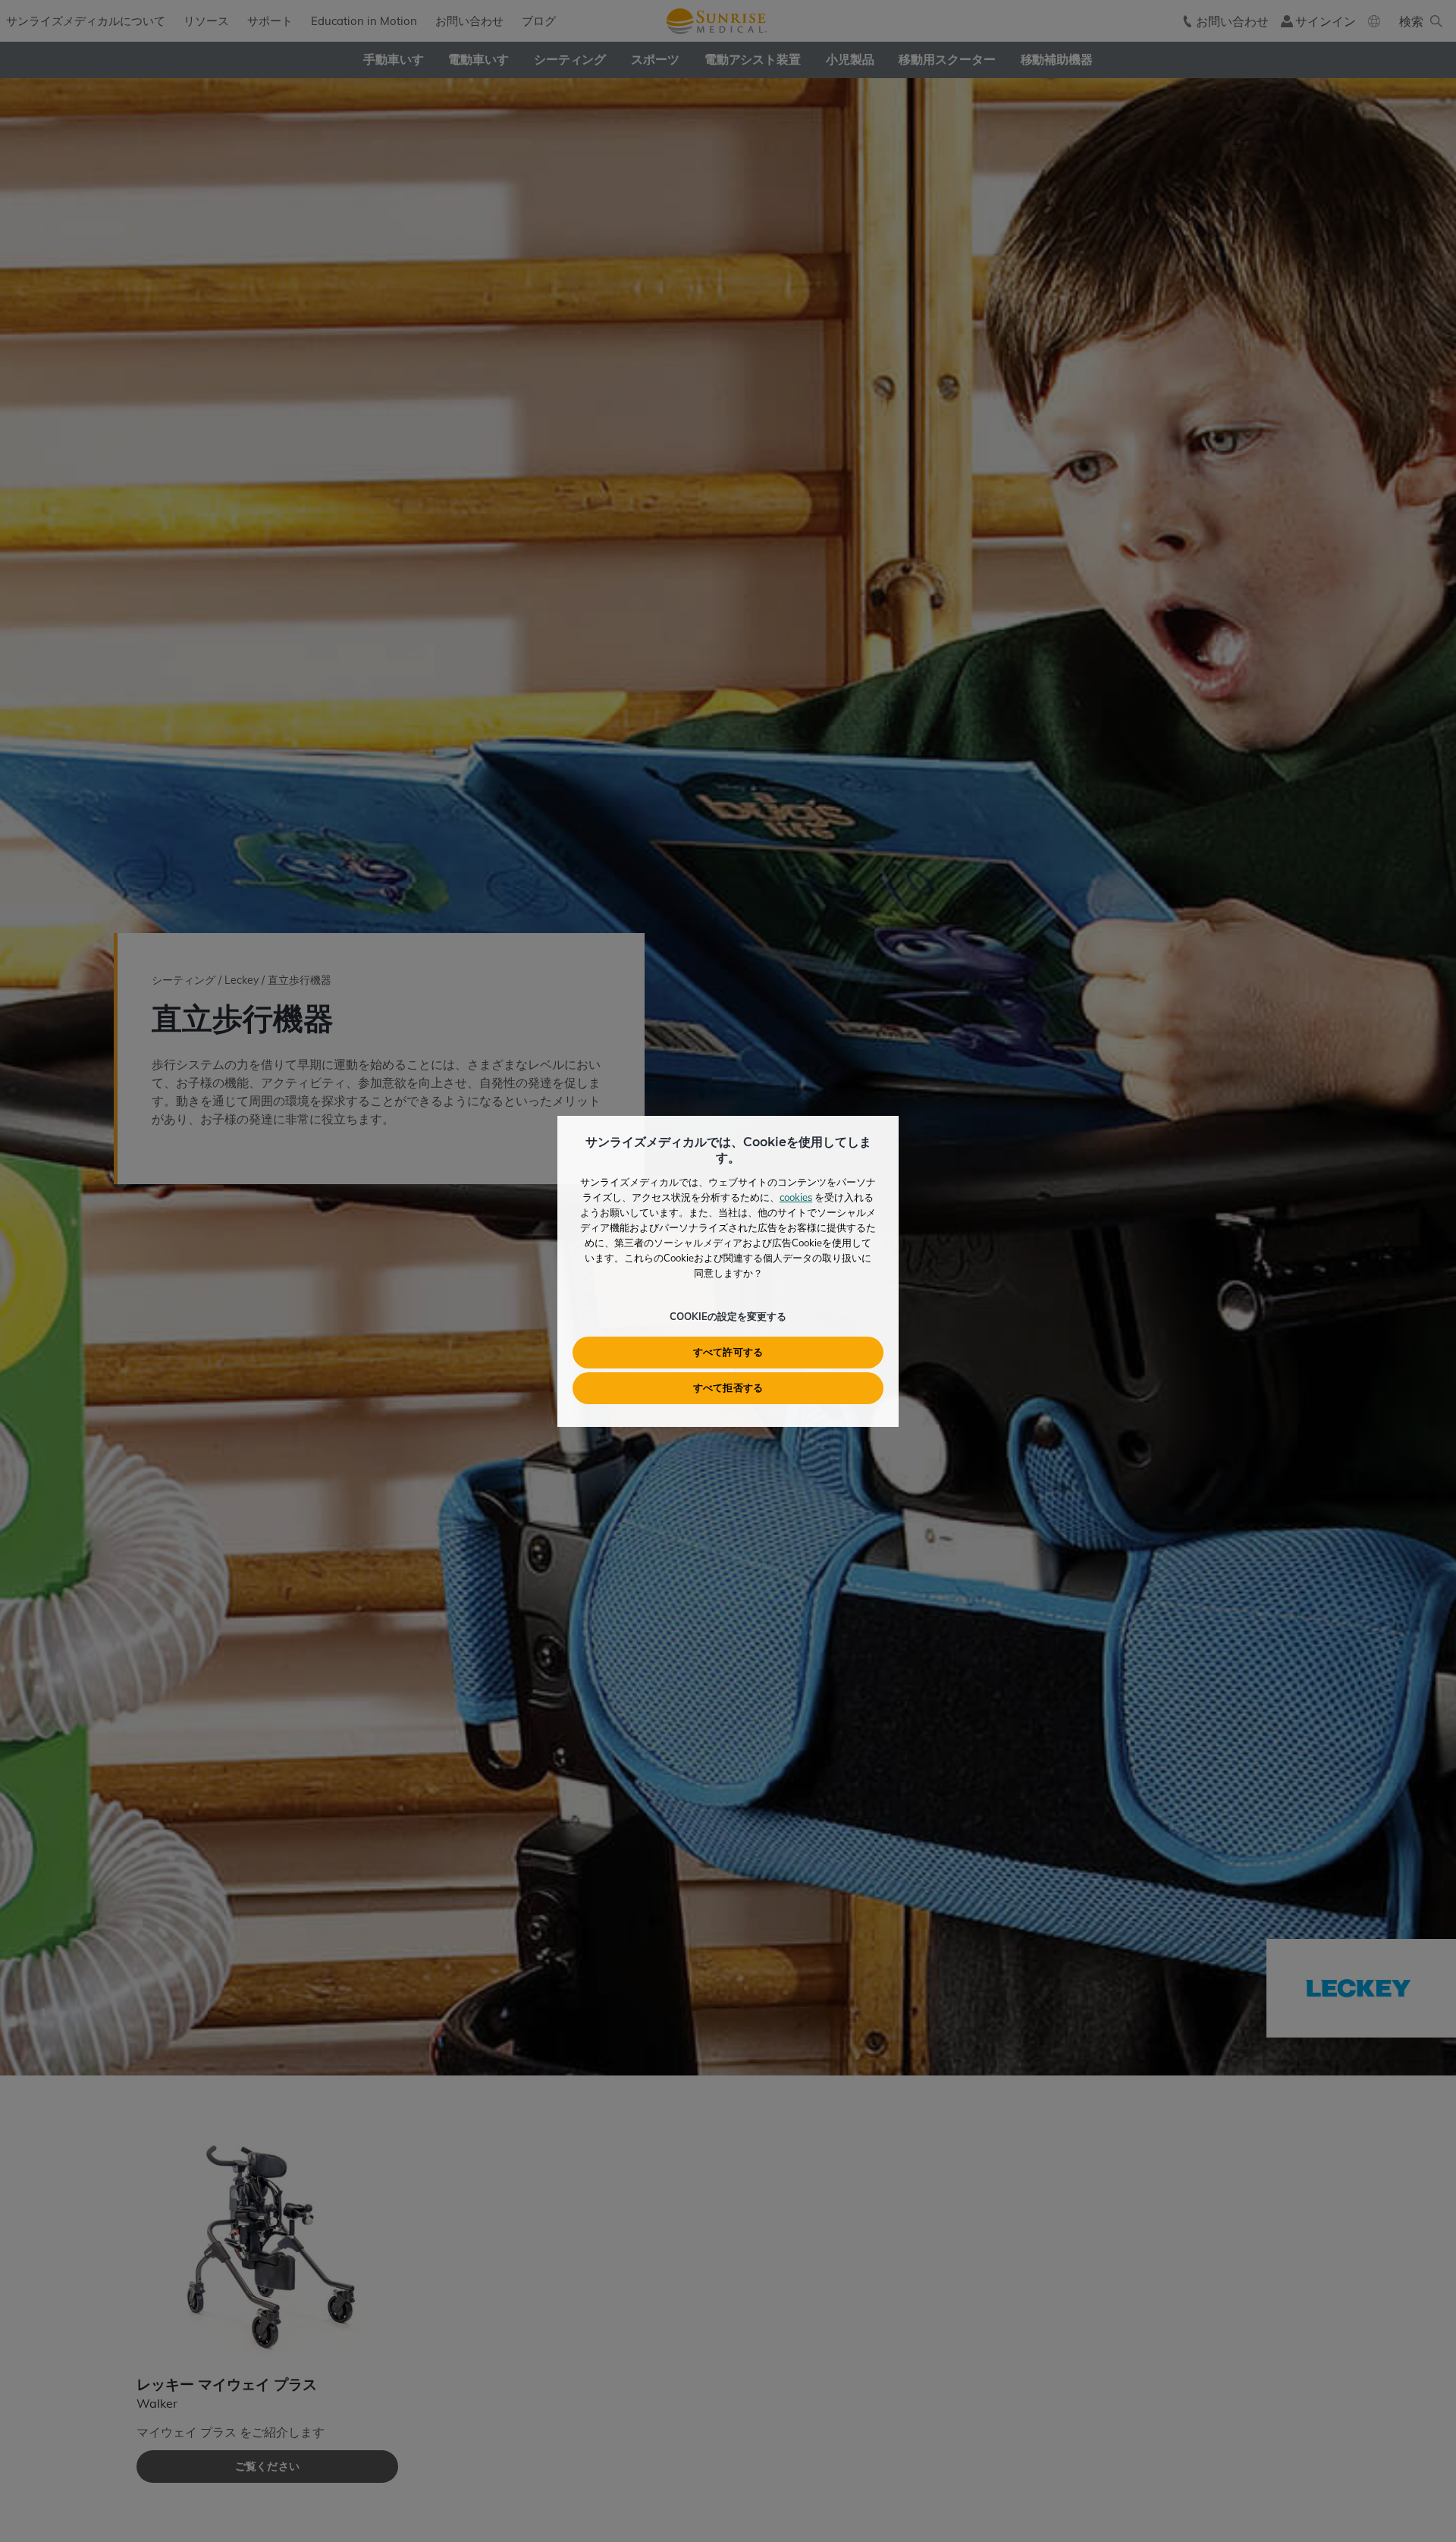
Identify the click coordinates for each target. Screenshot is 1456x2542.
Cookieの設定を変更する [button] (728, 1316)
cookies (796, 1197)
